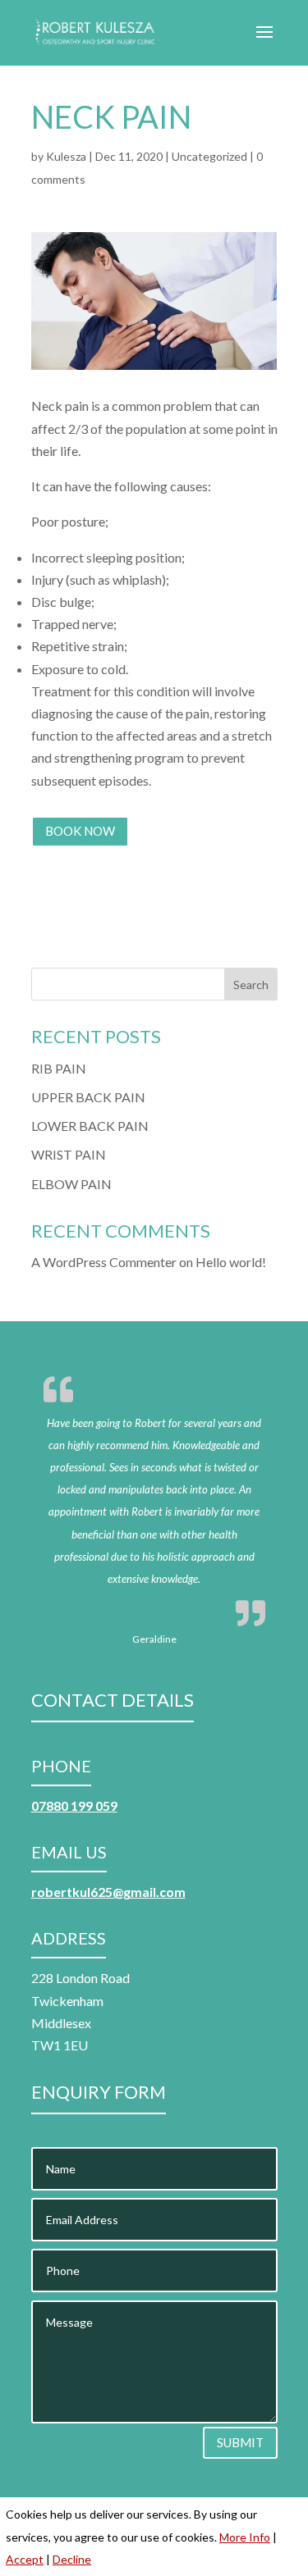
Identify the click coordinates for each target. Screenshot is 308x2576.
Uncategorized (209, 156)
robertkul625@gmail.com (108, 1892)
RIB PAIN (59, 1068)
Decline (72, 2559)
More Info (245, 2537)
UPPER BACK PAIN (88, 1097)
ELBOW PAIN (71, 1184)
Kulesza (66, 156)
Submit (240, 2442)
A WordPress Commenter (104, 1262)
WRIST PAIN (69, 1154)
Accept (25, 2559)
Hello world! (231, 1262)
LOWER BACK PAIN (90, 1126)
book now (80, 831)
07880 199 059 (74, 1805)
